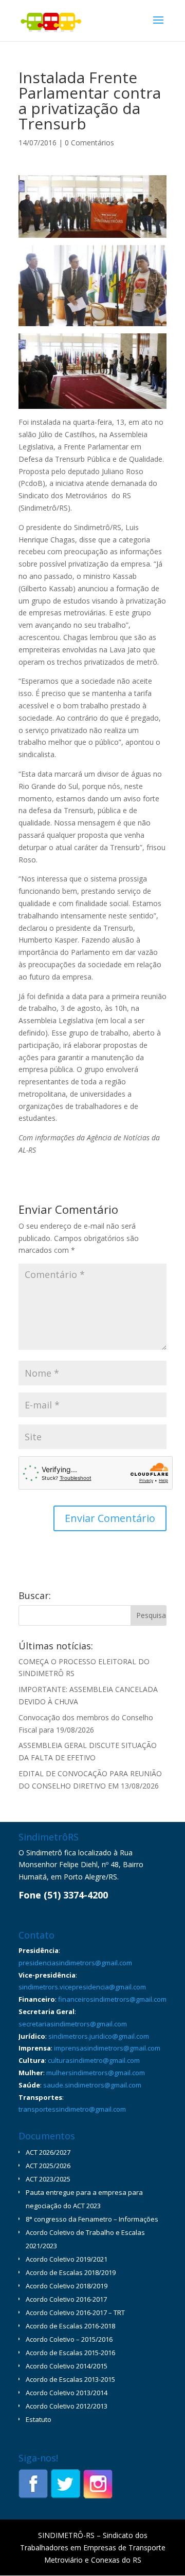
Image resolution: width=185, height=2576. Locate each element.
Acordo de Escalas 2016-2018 (70, 2326)
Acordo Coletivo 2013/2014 (67, 2393)
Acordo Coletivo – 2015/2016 (69, 2339)
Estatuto (39, 2419)
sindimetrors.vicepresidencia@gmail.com (82, 1987)
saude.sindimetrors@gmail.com (92, 2085)
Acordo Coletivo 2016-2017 (66, 2299)
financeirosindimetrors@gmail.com (112, 1999)
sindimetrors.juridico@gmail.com (99, 2036)
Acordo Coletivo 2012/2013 (67, 2406)
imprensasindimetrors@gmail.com (107, 2048)
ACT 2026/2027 (48, 2152)
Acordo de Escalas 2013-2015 (70, 2379)
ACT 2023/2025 (48, 2179)
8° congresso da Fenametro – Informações (92, 2219)
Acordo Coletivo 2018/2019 (67, 2286)
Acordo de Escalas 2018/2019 (71, 2272)
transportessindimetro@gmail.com (72, 2109)
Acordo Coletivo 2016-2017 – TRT (75, 2312)
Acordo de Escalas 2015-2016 (70, 2353)
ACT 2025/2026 (48, 2166)
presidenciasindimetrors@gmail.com (75, 1963)
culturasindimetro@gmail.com (94, 2060)
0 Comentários (89, 143)
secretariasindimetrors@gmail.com (73, 2024)
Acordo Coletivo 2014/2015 (67, 2366)
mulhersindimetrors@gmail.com (96, 2073)
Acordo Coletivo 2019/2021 (67, 2259)
